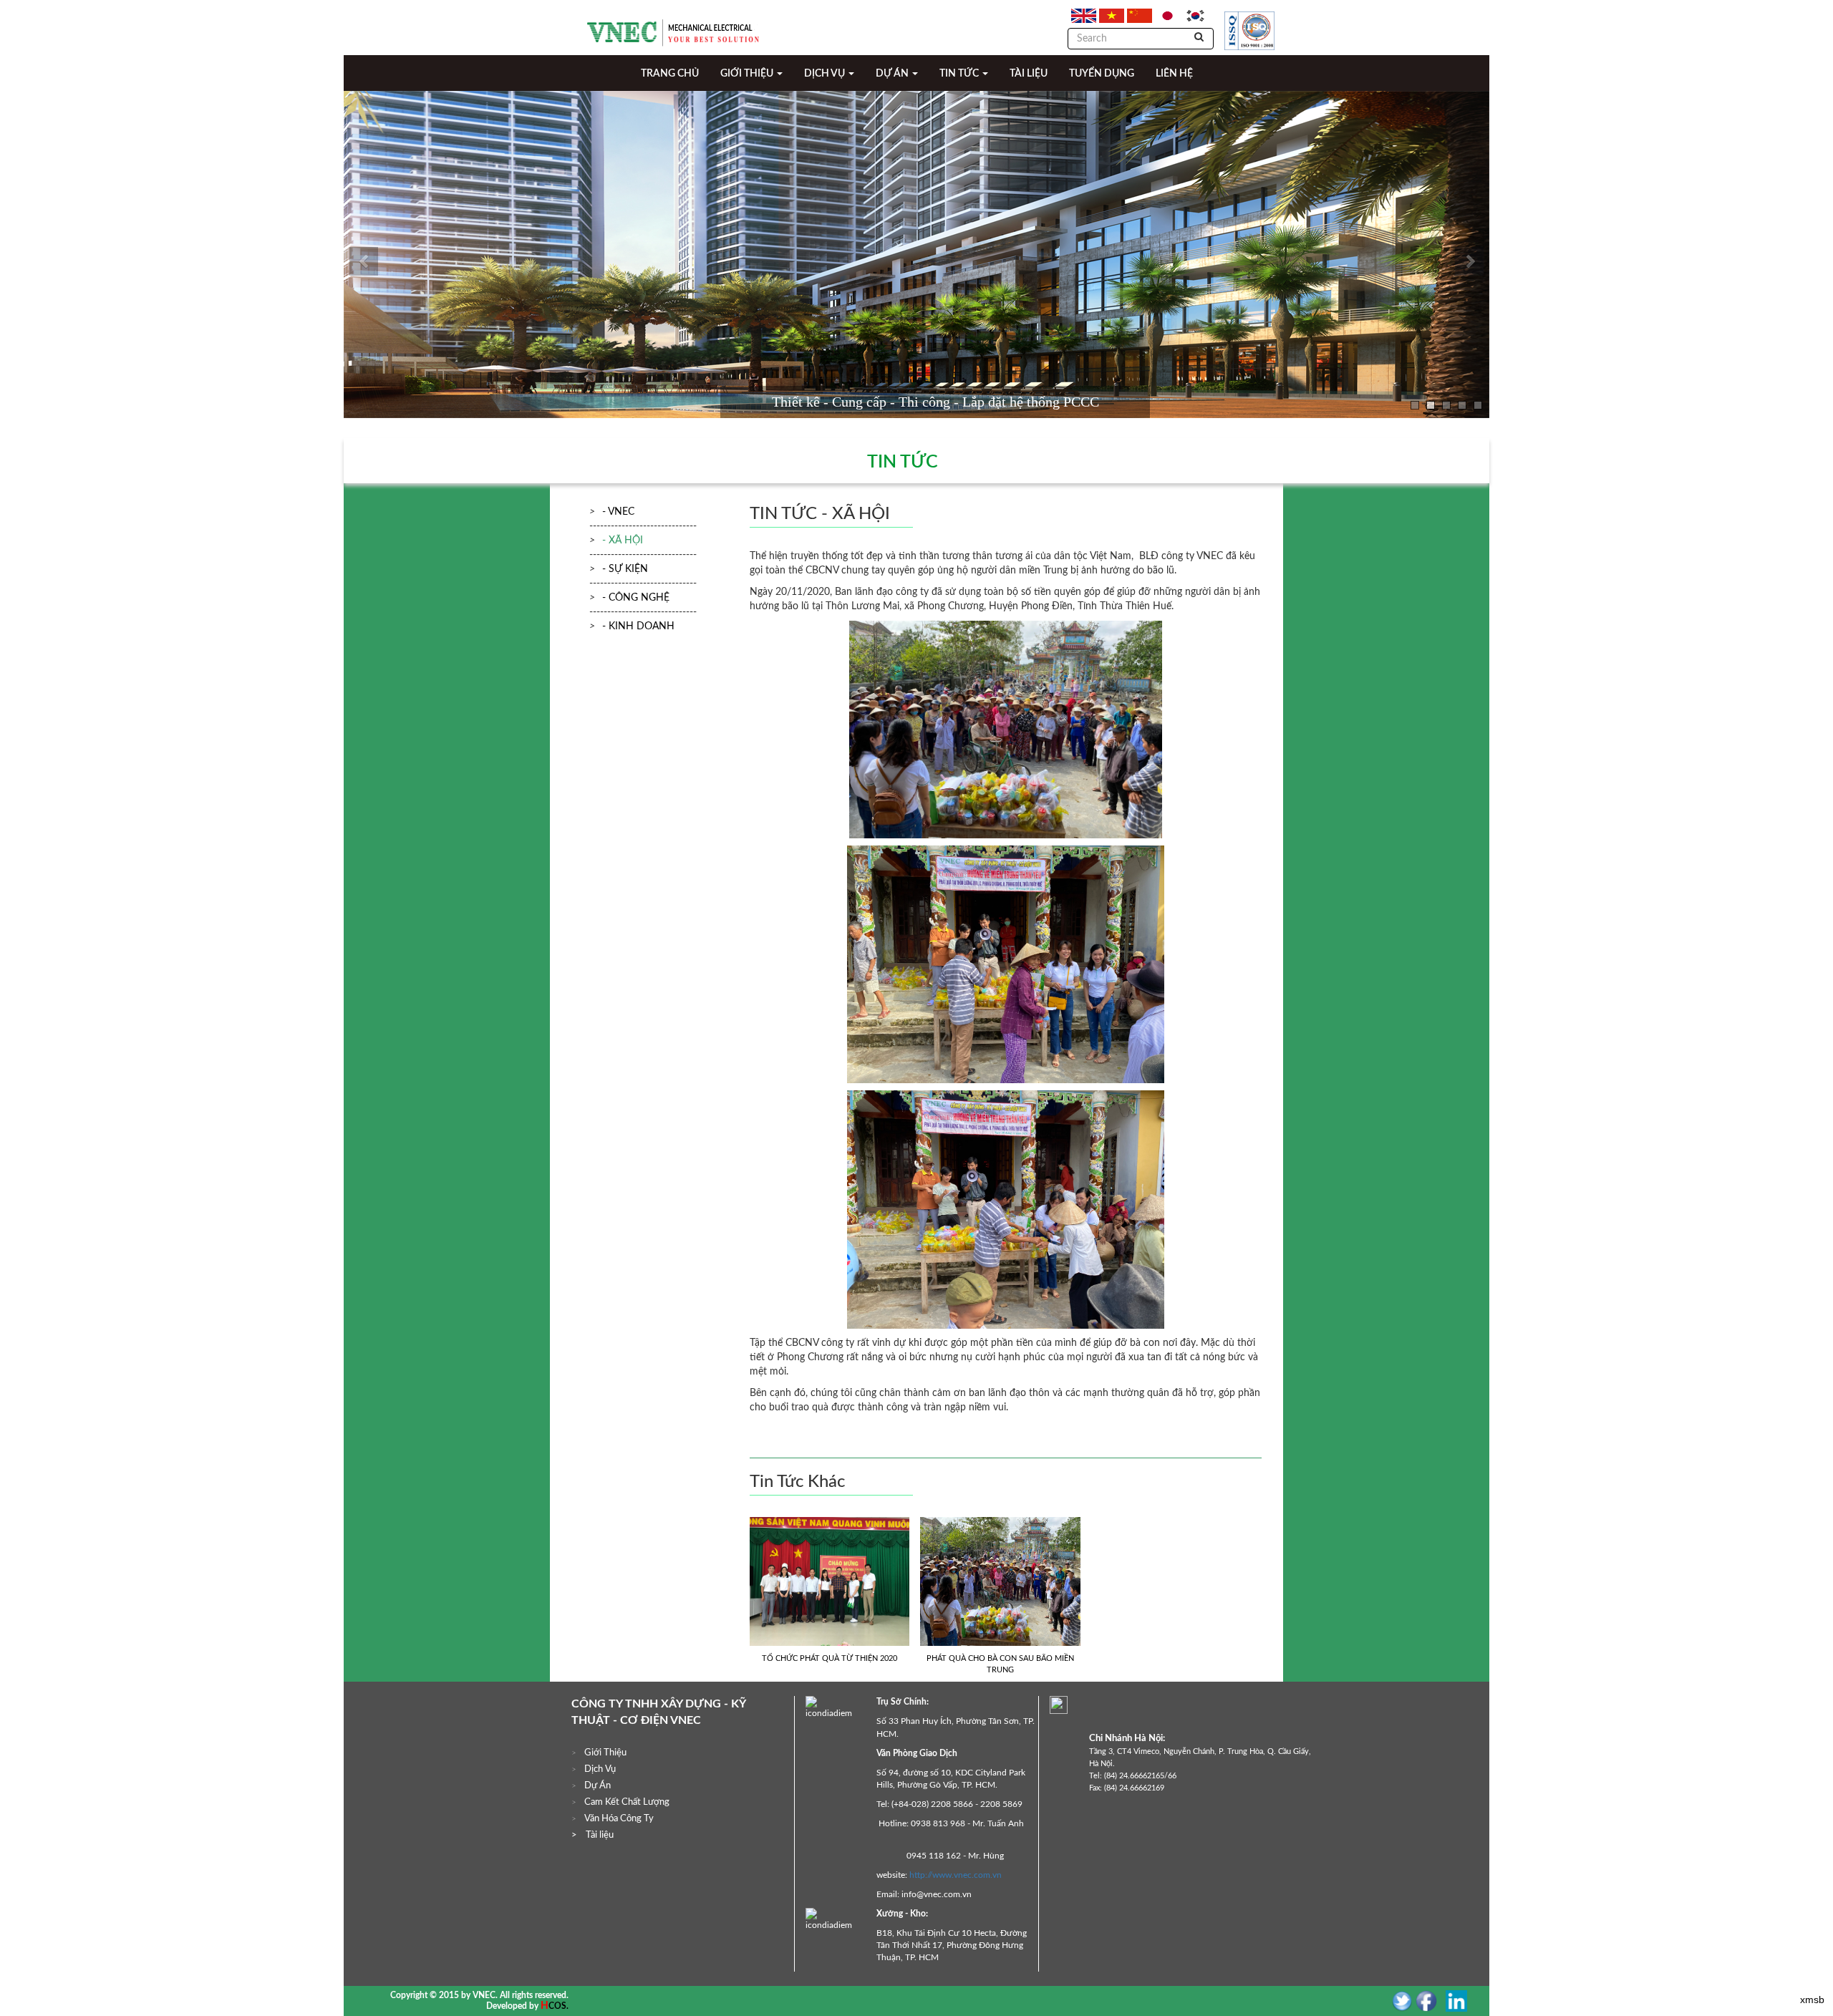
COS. (558, 2006)
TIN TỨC (960, 74)
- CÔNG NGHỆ (636, 598)
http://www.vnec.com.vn (956, 1875)
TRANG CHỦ (670, 74)
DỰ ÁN (893, 74)
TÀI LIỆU (1029, 74)
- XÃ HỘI (623, 541)
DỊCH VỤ (826, 74)
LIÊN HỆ (1174, 74)
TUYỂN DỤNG (1102, 74)
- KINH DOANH (638, 626)
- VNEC (618, 512)
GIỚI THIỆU (748, 74)
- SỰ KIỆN (625, 569)
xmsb (1812, 2000)
